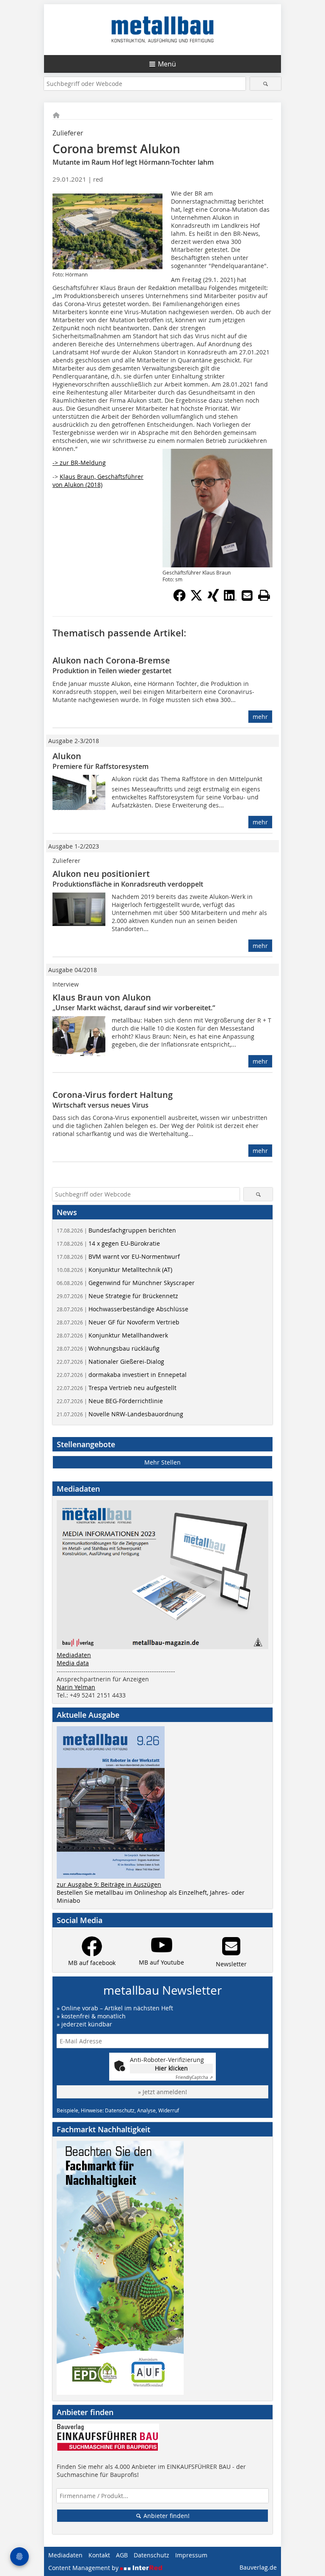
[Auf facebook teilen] (179, 599)
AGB (122, 2555)
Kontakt (99, 2555)
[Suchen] (266, 84)
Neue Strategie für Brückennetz (117, 1296)
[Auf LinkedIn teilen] (230, 599)
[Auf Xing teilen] (213, 599)
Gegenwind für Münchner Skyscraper (126, 1283)
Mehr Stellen (162, 1462)
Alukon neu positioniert (101, 874)
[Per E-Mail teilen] (247, 595)
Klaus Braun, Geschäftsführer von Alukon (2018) (98, 481)
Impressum (191, 2555)
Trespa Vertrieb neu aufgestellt (117, 1388)
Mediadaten (74, 1655)
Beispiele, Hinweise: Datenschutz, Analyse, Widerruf (118, 2110)
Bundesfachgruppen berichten (116, 1230)
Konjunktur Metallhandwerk (112, 1335)
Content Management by (84, 2568)
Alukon (67, 756)
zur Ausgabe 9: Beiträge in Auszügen (109, 1884)
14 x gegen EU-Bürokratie (108, 1243)
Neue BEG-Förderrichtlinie (110, 1401)
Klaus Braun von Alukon (102, 997)
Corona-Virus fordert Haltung (113, 1095)
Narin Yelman (76, 1687)
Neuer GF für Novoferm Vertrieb (118, 1322)
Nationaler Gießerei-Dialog (110, 1361)
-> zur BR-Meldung (79, 463)
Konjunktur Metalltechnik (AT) (114, 1270)
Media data (73, 1663)
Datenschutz (151, 2555)
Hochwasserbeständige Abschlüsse (123, 1309)
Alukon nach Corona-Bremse (111, 660)
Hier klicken (171, 2068)
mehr (260, 717)
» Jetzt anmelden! (162, 2092)
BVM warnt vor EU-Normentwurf (118, 1256)
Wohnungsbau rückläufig (108, 1348)
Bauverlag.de (258, 2567)
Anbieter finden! (166, 2516)
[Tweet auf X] (196, 599)
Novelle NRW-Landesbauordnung (120, 1414)
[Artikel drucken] (264, 595)
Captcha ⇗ (194, 2077)
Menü (167, 64)
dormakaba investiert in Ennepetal (122, 1375)
